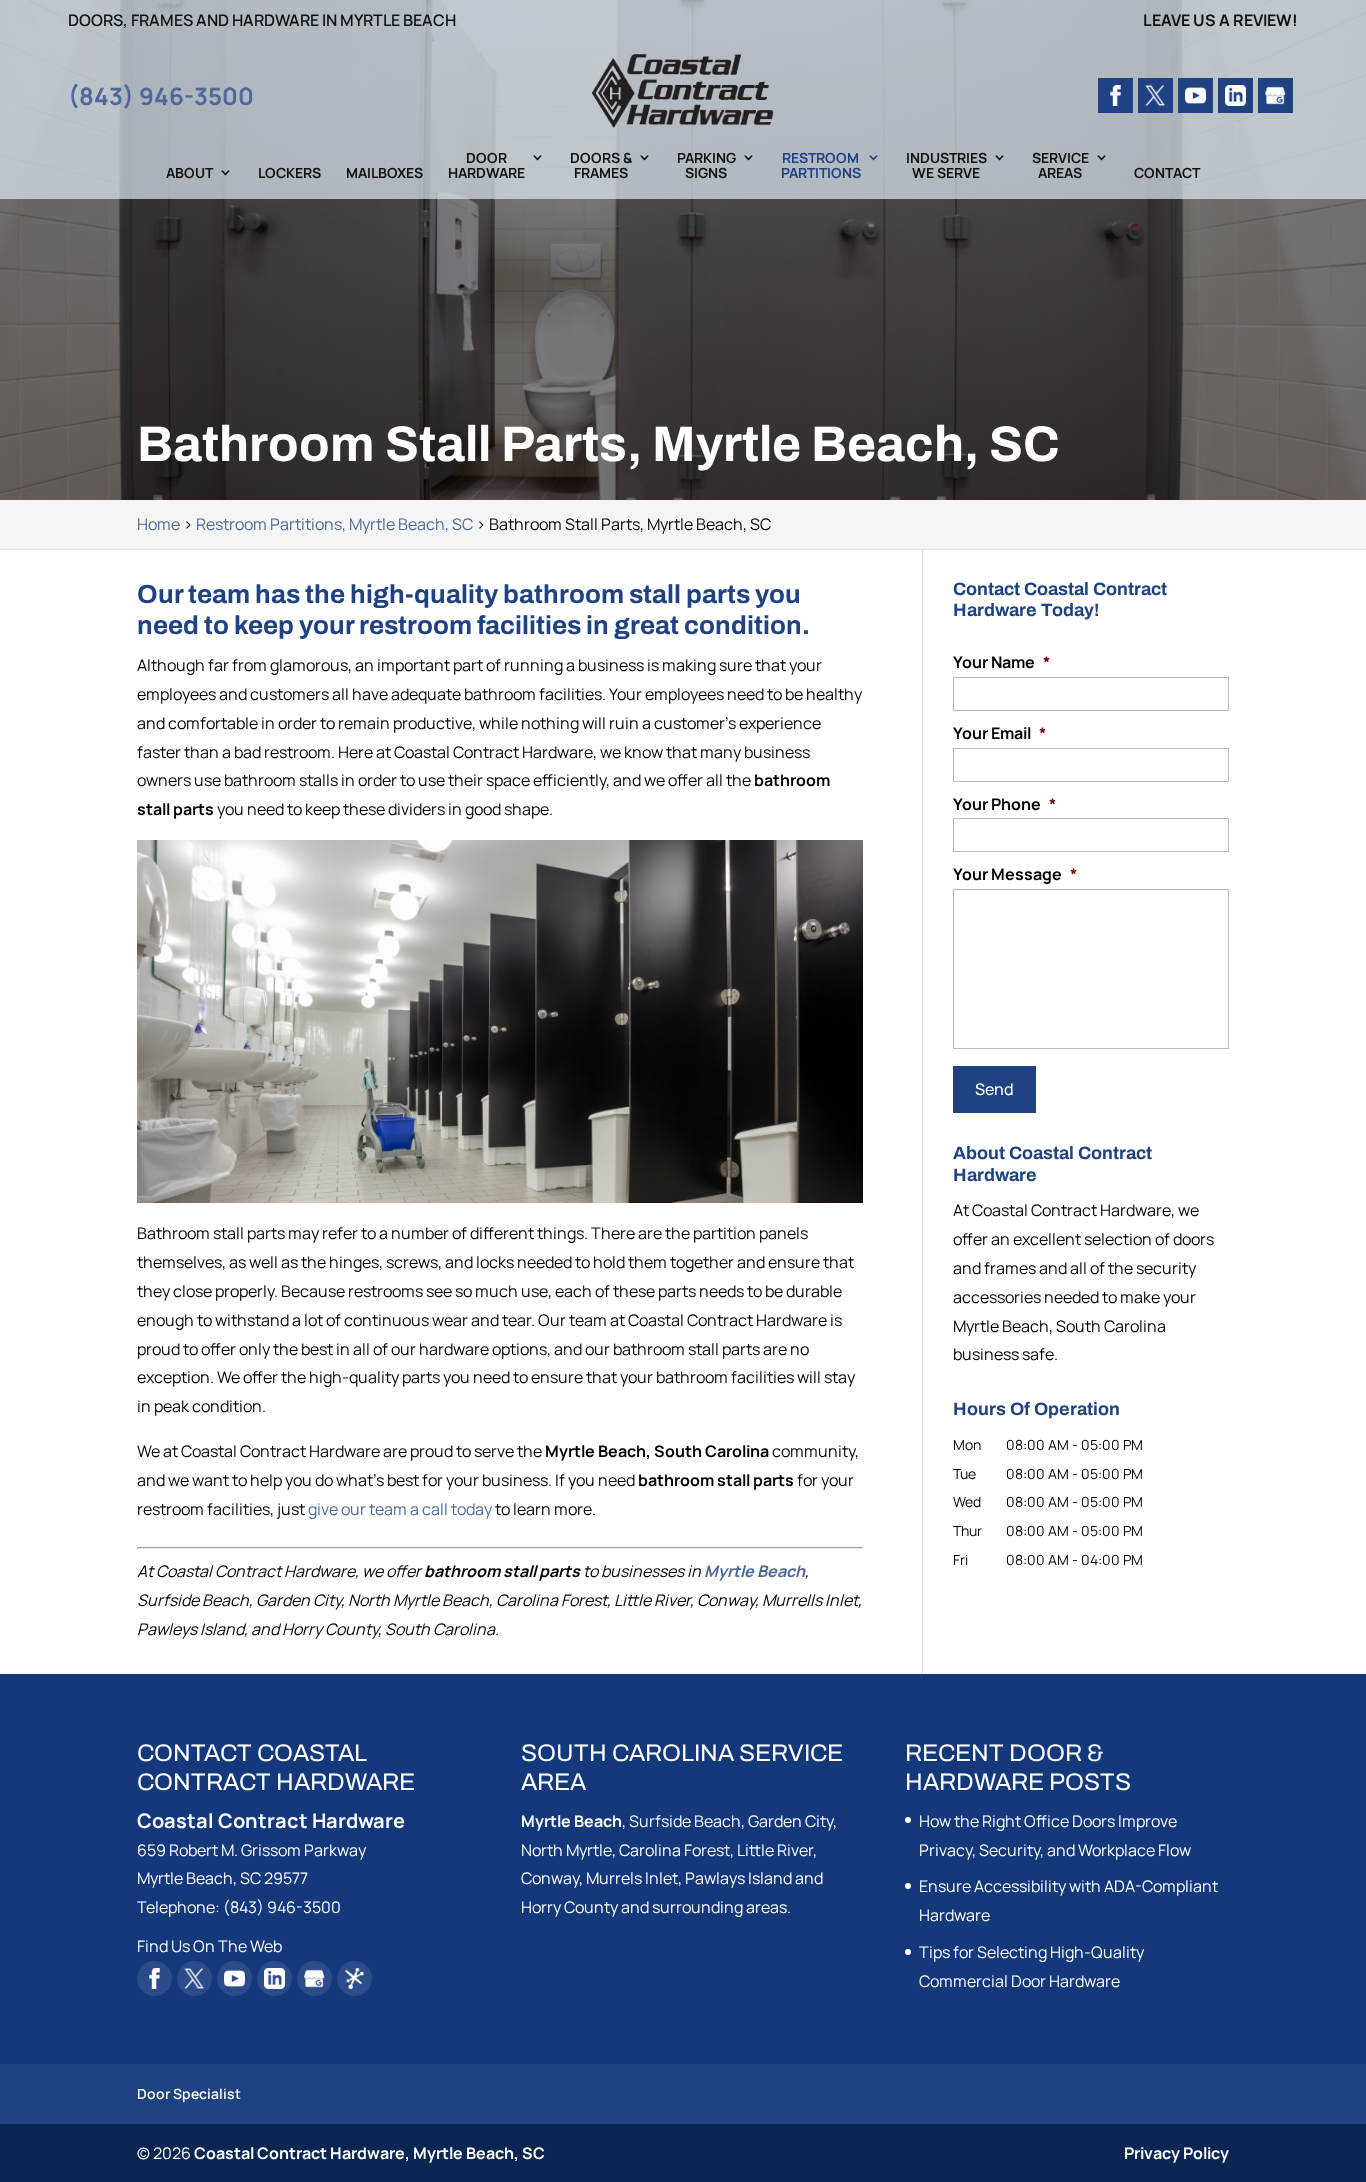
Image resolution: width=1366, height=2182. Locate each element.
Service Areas (1060, 166)
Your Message (1015, 874)
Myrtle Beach (571, 1821)
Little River (775, 1850)
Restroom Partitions (821, 166)
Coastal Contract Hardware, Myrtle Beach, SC (369, 2153)
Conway (550, 1878)
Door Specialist (189, 2093)
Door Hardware (486, 166)
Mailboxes (384, 173)
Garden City (790, 1821)
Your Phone (1004, 804)
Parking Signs (706, 166)
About (189, 173)
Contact (1167, 173)
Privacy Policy (1176, 2153)
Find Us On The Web (209, 1946)
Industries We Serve (946, 166)
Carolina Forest (674, 1850)
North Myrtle (566, 1850)
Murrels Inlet (632, 1878)
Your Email (999, 733)
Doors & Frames (601, 166)
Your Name (1001, 662)
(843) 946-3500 (161, 95)
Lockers (289, 173)
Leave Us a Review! (1220, 21)
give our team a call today (400, 1509)
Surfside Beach (685, 1821)
